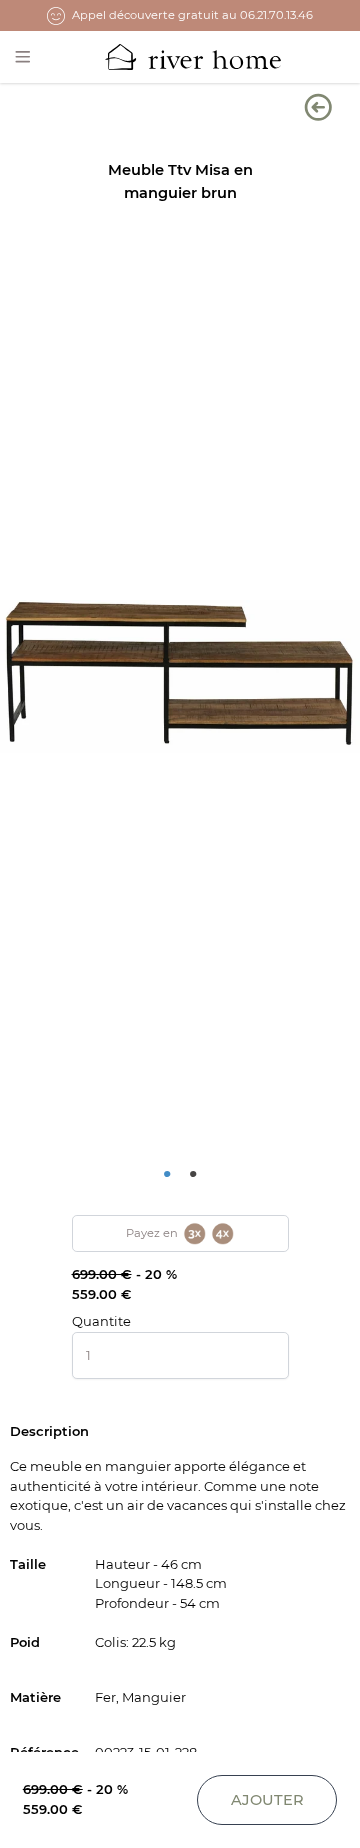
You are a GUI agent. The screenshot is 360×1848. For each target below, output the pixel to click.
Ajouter (267, 1800)
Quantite (101, 1321)
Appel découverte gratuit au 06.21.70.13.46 (192, 15)
